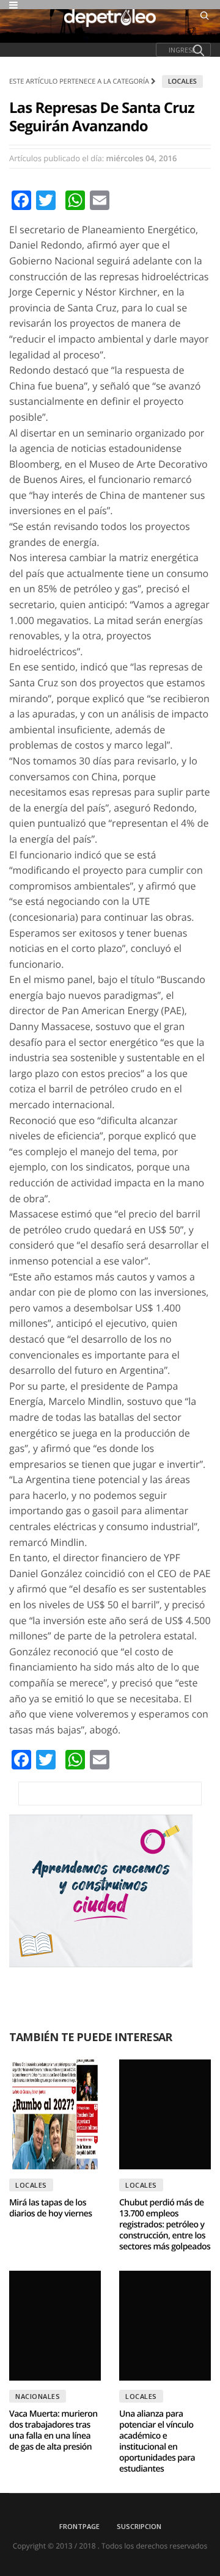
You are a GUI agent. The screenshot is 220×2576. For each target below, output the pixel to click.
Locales (182, 82)
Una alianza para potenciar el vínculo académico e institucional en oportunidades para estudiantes (157, 2441)
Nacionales (38, 2396)
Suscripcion (139, 2526)
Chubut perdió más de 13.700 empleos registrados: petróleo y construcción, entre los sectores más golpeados (165, 2225)
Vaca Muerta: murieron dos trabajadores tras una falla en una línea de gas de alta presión (53, 2430)
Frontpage (79, 2526)
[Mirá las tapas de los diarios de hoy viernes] (55, 2114)
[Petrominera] (110, 1794)
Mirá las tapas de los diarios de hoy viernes (51, 2208)
